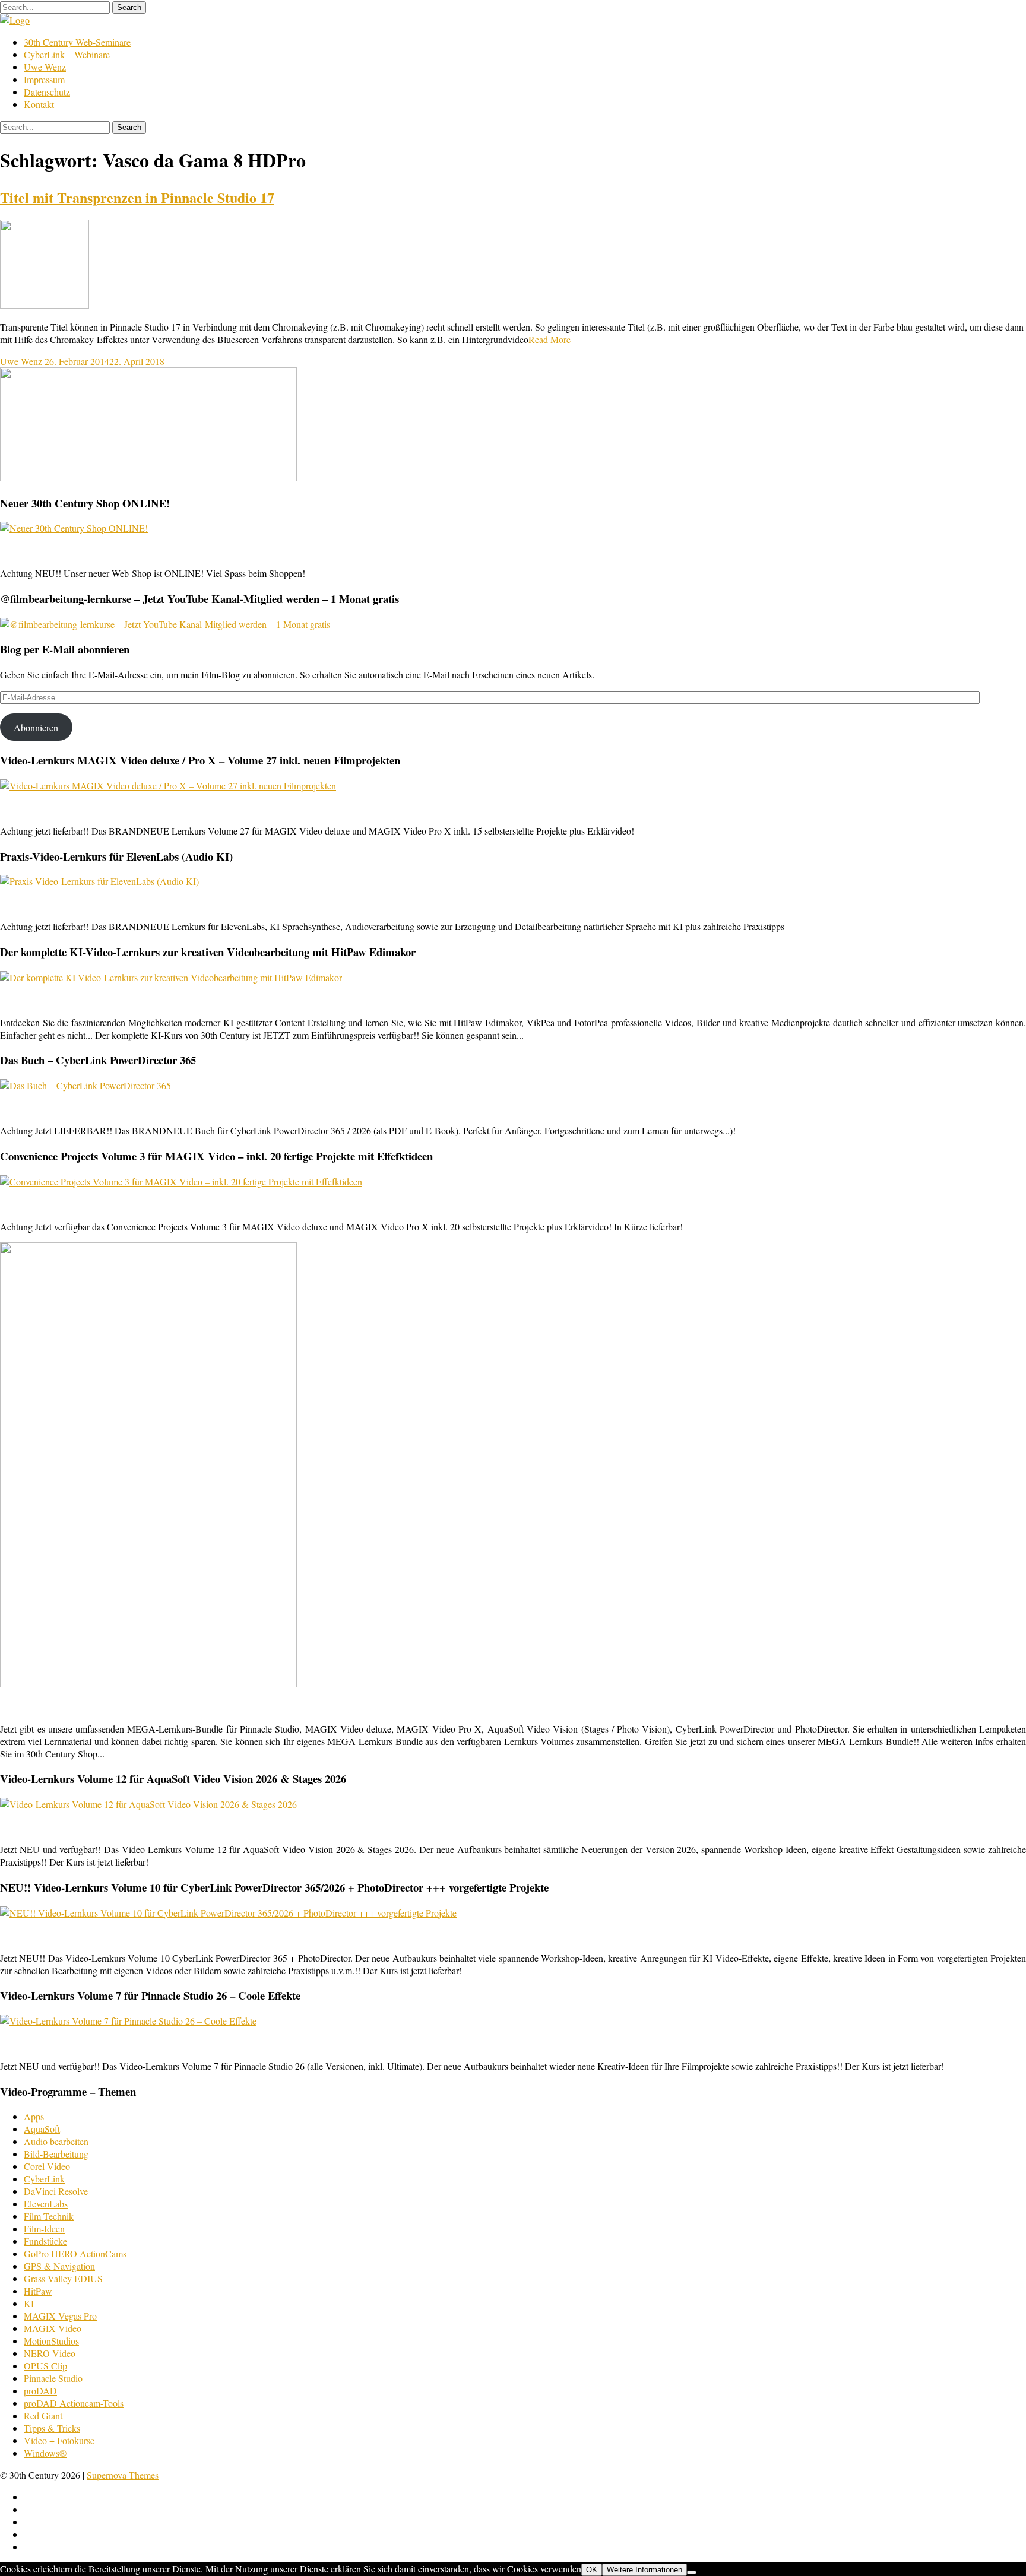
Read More (550, 339)
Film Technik (49, 2216)
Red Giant (43, 2415)
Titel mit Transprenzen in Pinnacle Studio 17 (137, 197)
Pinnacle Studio (53, 2378)
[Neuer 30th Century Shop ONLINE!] (74, 528)
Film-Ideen (44, 2228)
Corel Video (47, 2166)
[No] (692, 2572)
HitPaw (38, 2291)
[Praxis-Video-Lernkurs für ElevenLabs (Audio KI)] (99, 881)
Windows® (45, 2453)
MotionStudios (51, 2341)
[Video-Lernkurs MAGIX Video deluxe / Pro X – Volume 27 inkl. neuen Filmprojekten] (168, 786)
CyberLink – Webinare (67, 54)
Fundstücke (45, 2241)
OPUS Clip (45, 2366)
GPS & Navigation (59, 2266)
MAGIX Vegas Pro (60, 2316)
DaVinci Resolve (56, 2191)
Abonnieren (36, 727)
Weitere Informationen (645, 2570)
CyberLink (44, 2179)
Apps (34, 2116)
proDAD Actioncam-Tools (74, 2403)
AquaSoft (42, 2129)
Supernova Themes (123, 2475)
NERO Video (50, 2353)
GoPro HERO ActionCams (75, 2253)
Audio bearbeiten (56, 2141)
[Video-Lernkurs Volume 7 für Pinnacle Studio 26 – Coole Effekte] (128, 2021)
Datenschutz (47, 92)
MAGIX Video (53, 2328)
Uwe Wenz (45, 67)
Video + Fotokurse (59, 2440)
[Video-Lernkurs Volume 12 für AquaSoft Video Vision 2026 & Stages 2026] (148, 1804)
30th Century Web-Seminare (77, 42)
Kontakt (39, 104)
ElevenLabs (46, 2204)
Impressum (44, 79)
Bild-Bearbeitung (56, 2154)
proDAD (40, 2391)
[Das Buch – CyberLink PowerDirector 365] (85, 1085)
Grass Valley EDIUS (63, 2278)
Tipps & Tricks (52, 2428)
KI (29, 2303)
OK (592, 2570)
